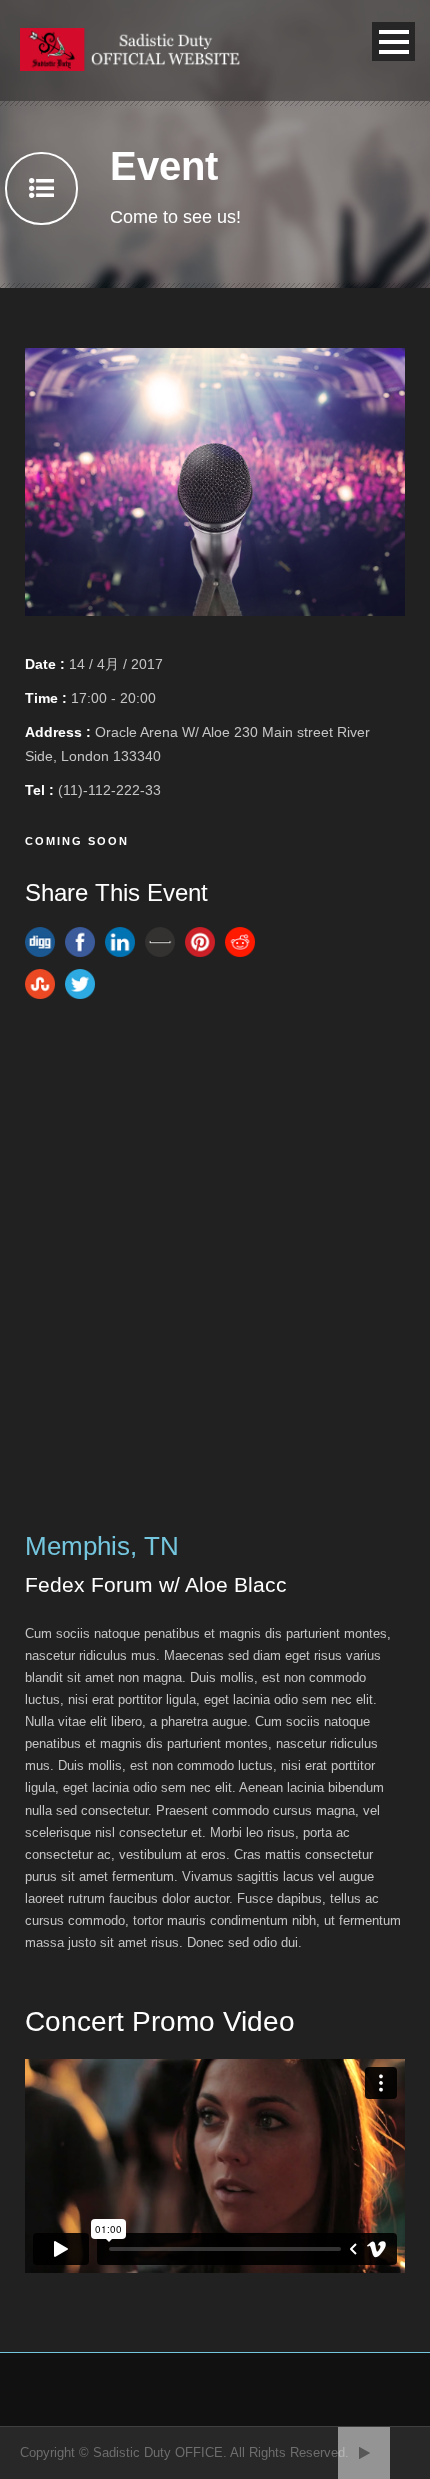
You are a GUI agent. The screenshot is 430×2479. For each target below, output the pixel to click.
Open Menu (393, 41)
